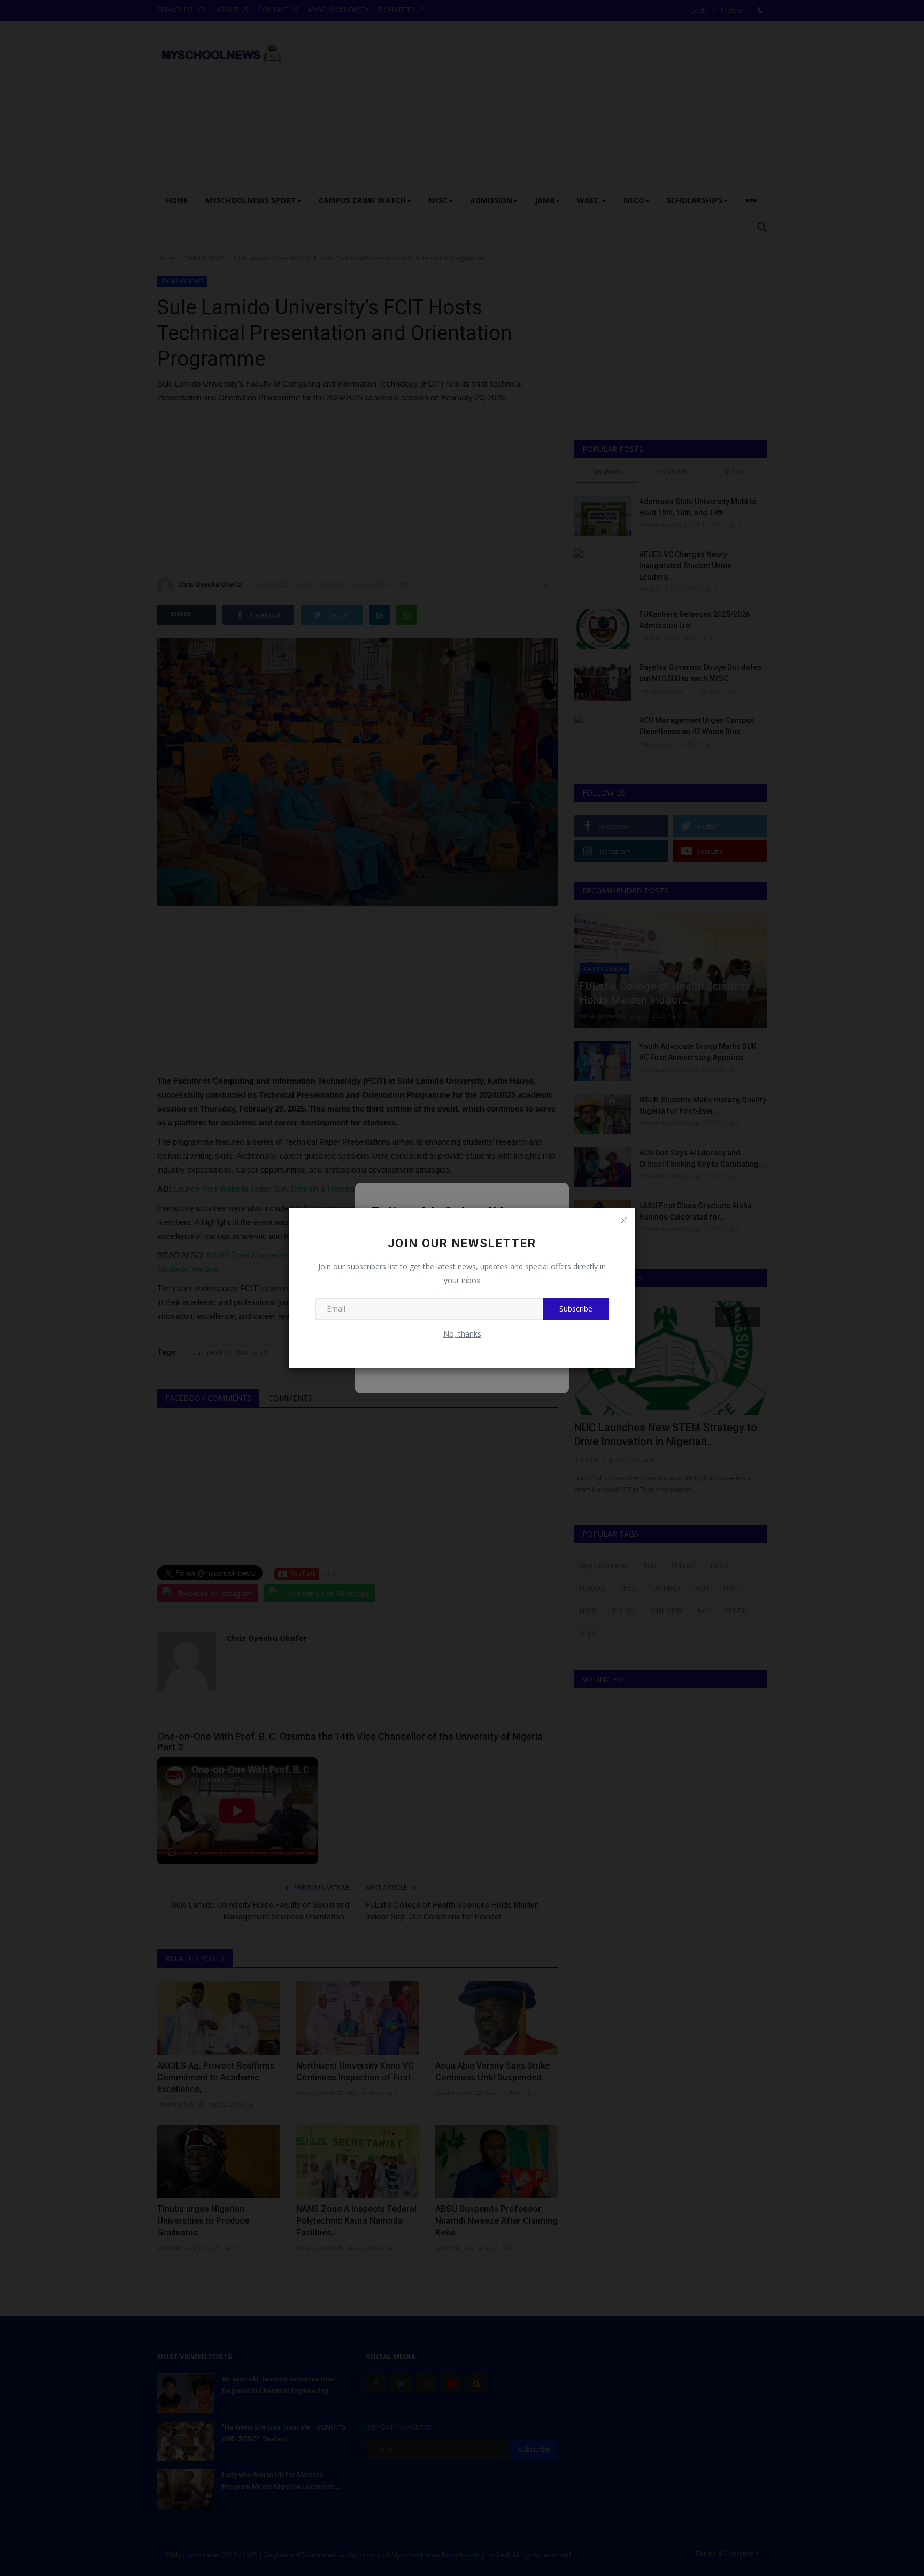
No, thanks (462, 1334)
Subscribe (576, 1309)
